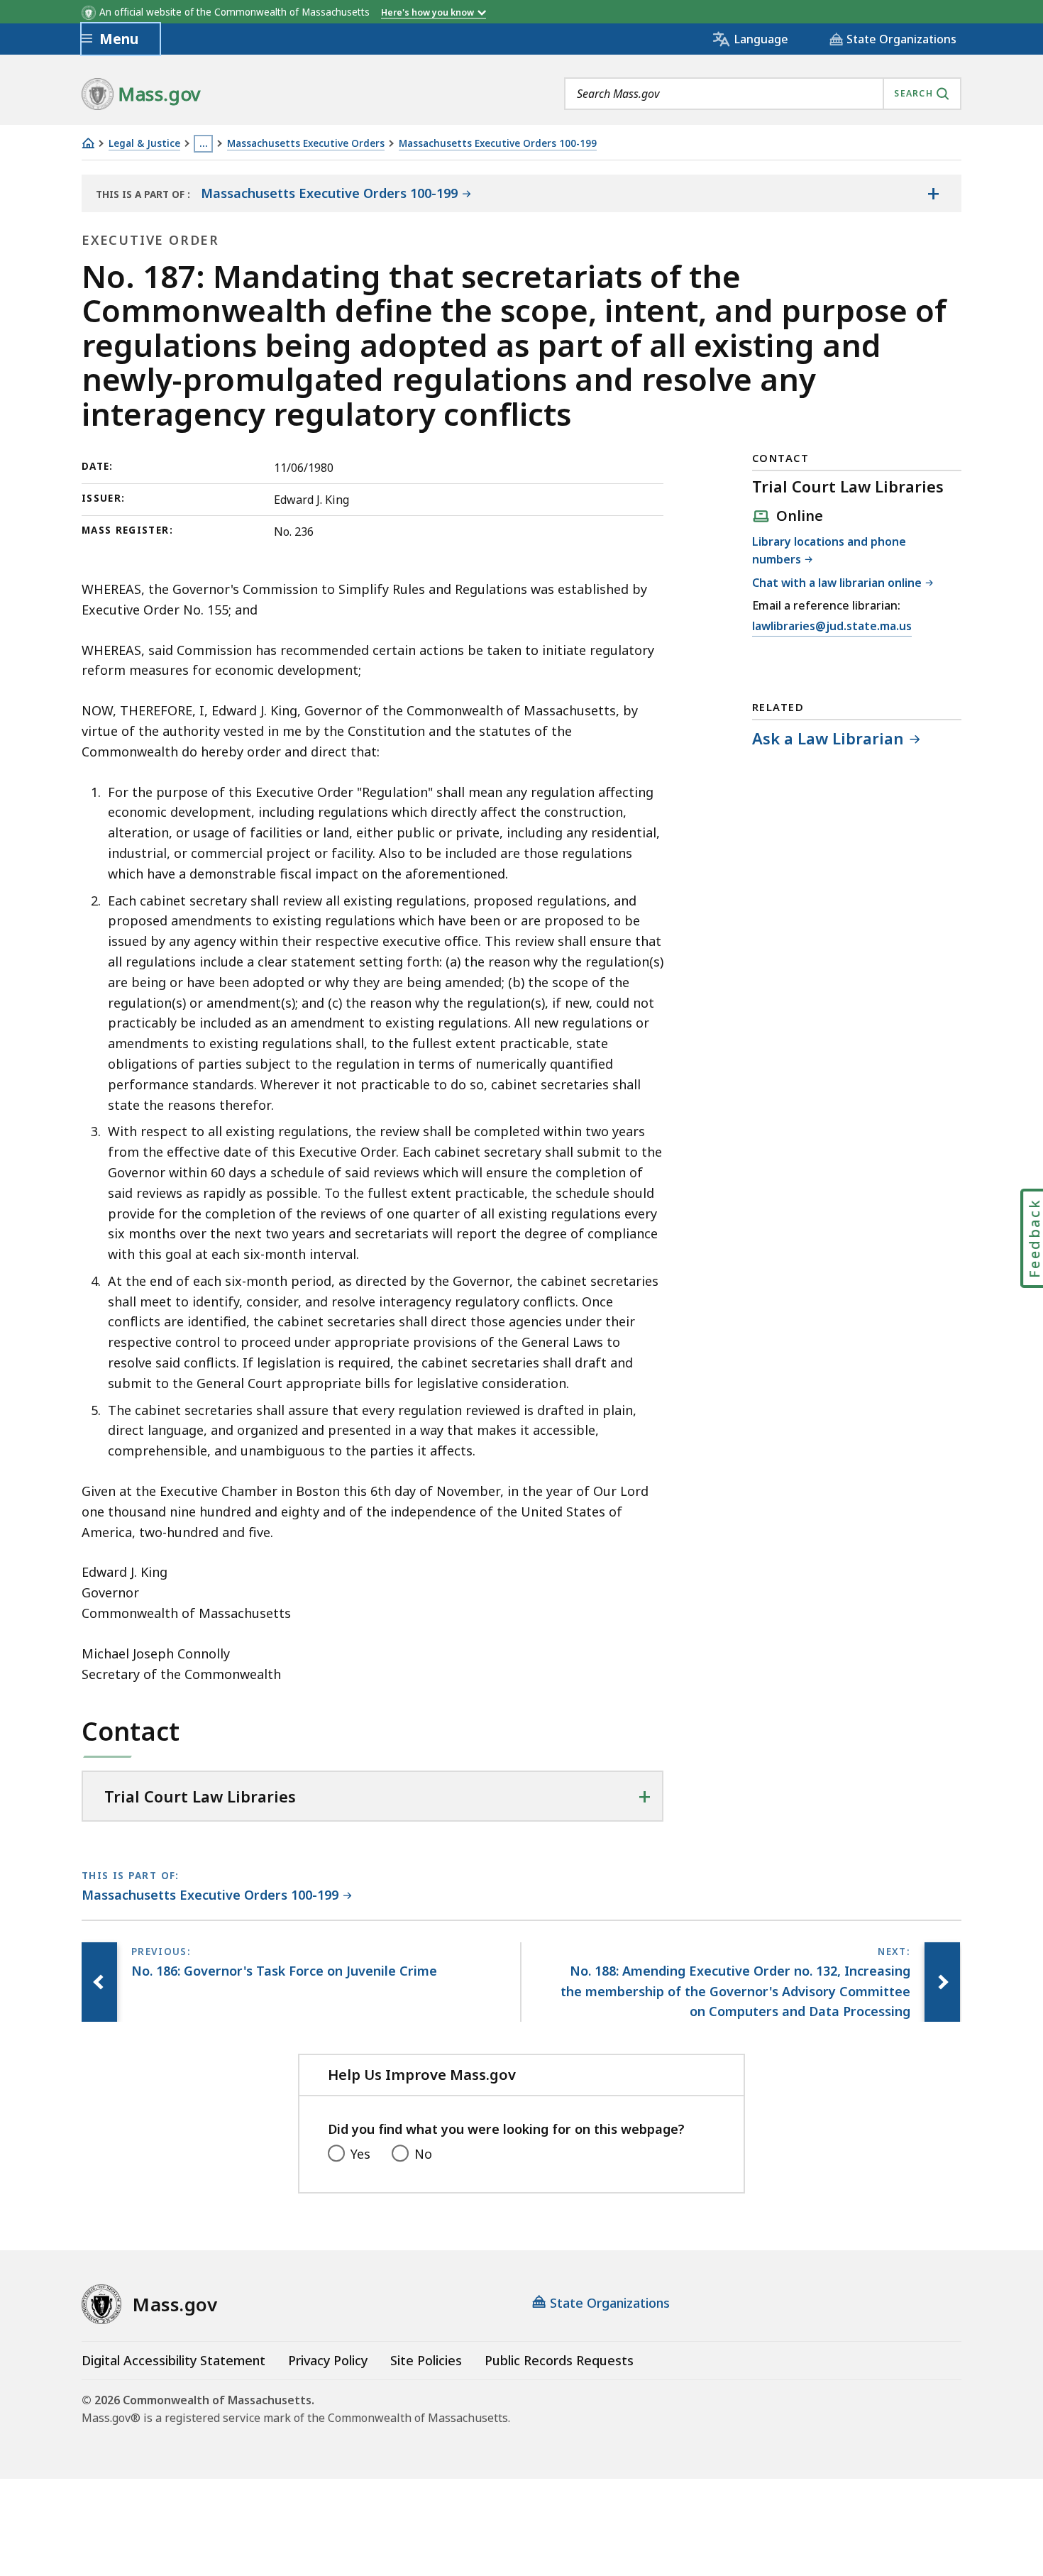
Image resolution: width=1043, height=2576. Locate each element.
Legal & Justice (144, 144)
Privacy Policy (328, 2360)
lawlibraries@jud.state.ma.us (832, 627)
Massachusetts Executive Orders (306, 144)
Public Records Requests (559, 2360)
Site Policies (426, 2360)
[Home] (88, 143)
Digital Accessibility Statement (173, 2360)
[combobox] (763, 94)
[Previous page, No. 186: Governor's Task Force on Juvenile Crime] (99, 1982)
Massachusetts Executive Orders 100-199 (498, 144)
